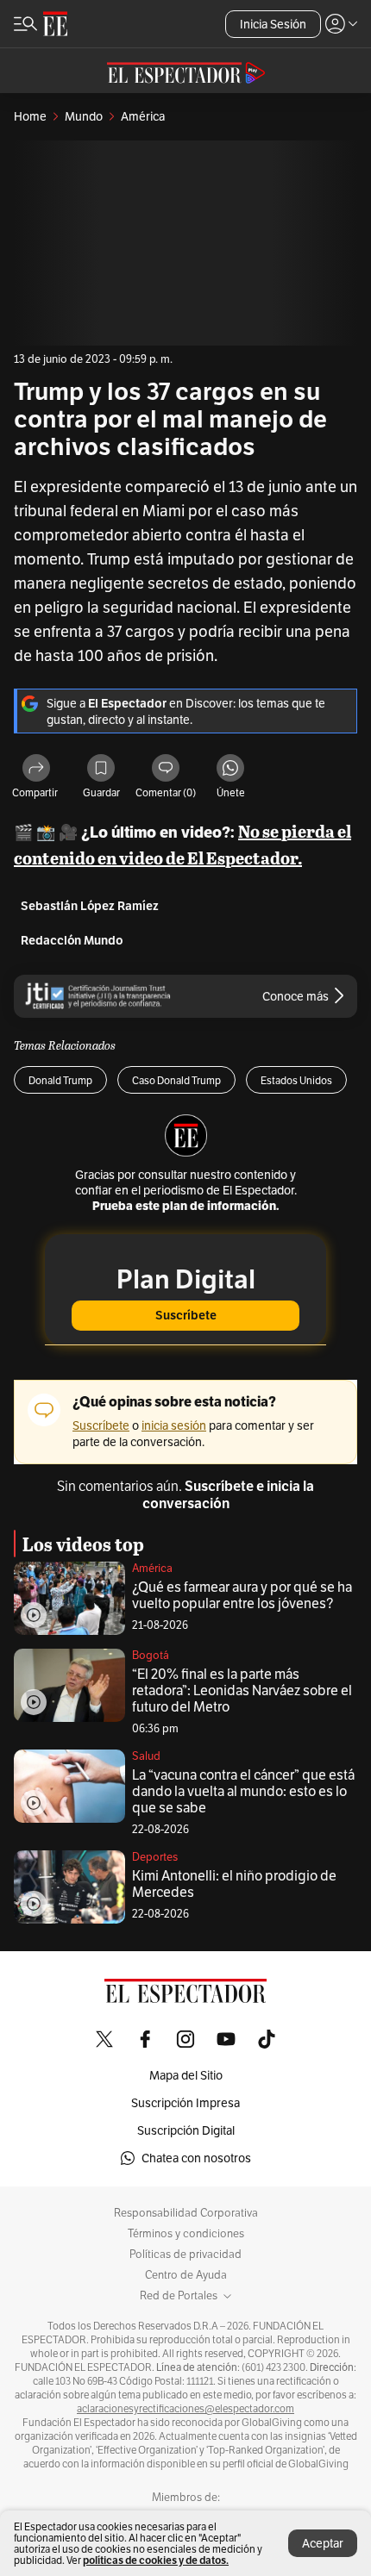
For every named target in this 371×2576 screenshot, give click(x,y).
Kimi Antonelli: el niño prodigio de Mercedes (234, 1884)
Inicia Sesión (273, 24)
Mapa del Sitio (186, 2075)
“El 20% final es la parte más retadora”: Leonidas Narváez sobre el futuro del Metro (242, 1690)
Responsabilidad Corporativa (186, 2213)
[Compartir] (36, 769)
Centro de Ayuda (186, 2275)
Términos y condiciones (186, 2234)
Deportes (155, 1857)
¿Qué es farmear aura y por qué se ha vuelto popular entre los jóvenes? (242, 1595)
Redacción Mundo (72, 941)
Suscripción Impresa (185, 2103)
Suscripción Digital (186, 2130)
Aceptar (323, 2543)
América (152, 1568)
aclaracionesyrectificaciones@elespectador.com (185, 2409)
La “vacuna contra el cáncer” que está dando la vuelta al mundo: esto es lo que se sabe (243, 1791)
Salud (146, 1756)
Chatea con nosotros (196, 2158)
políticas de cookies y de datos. (156, 2560)
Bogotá (151, 1655)
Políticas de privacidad (185, 2255)
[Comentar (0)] (166, 769)
